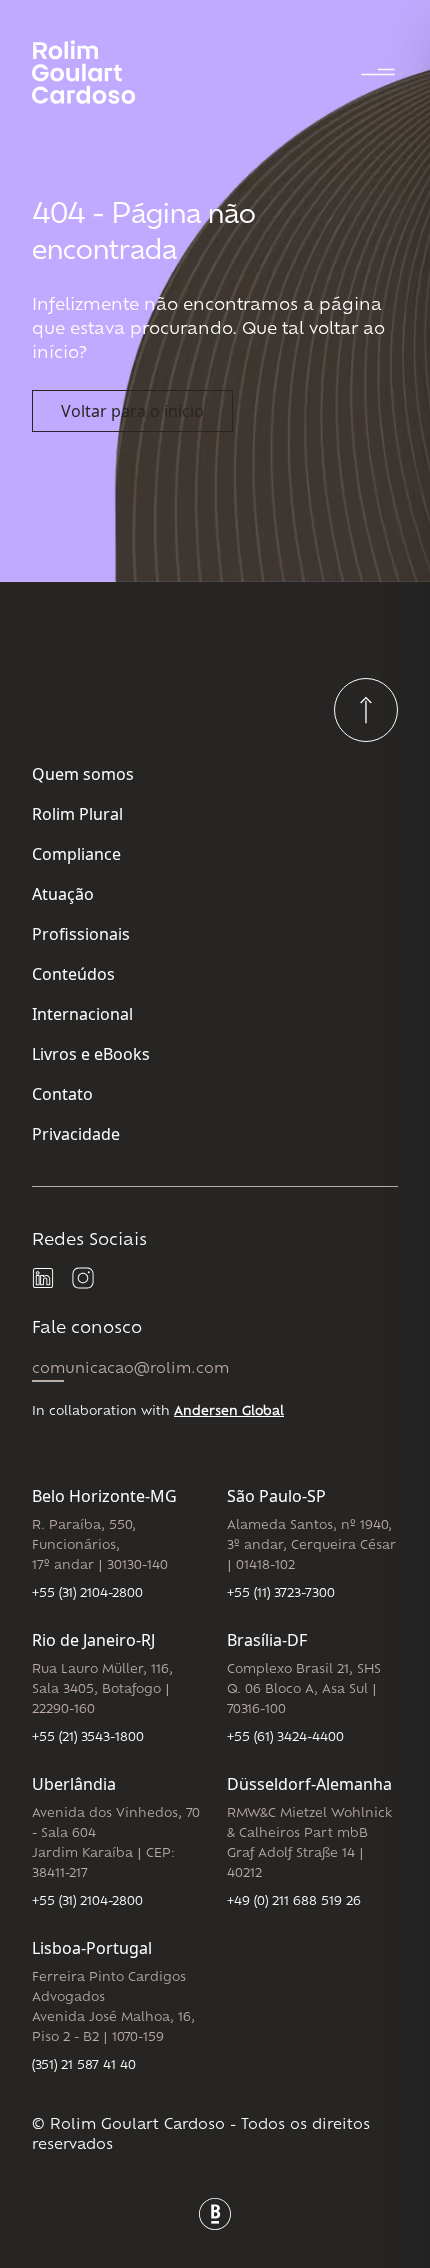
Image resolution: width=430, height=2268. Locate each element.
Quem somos (83, 774)
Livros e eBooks (91, 1054)
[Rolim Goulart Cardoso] (99, 72)
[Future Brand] (215, 2214)
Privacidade (76, 1134)
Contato (62, 1094)
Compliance (76, 854)
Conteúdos (73, 974)
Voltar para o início (132, 411)
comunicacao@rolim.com (130, 1369)
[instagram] (84, 1279)
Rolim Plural (77, 814)
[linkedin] (44, 1279)
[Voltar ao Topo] (366, 710)
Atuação (63, 894)
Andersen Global (229, 1412)
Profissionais (81, 934)
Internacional (82, 1014)
